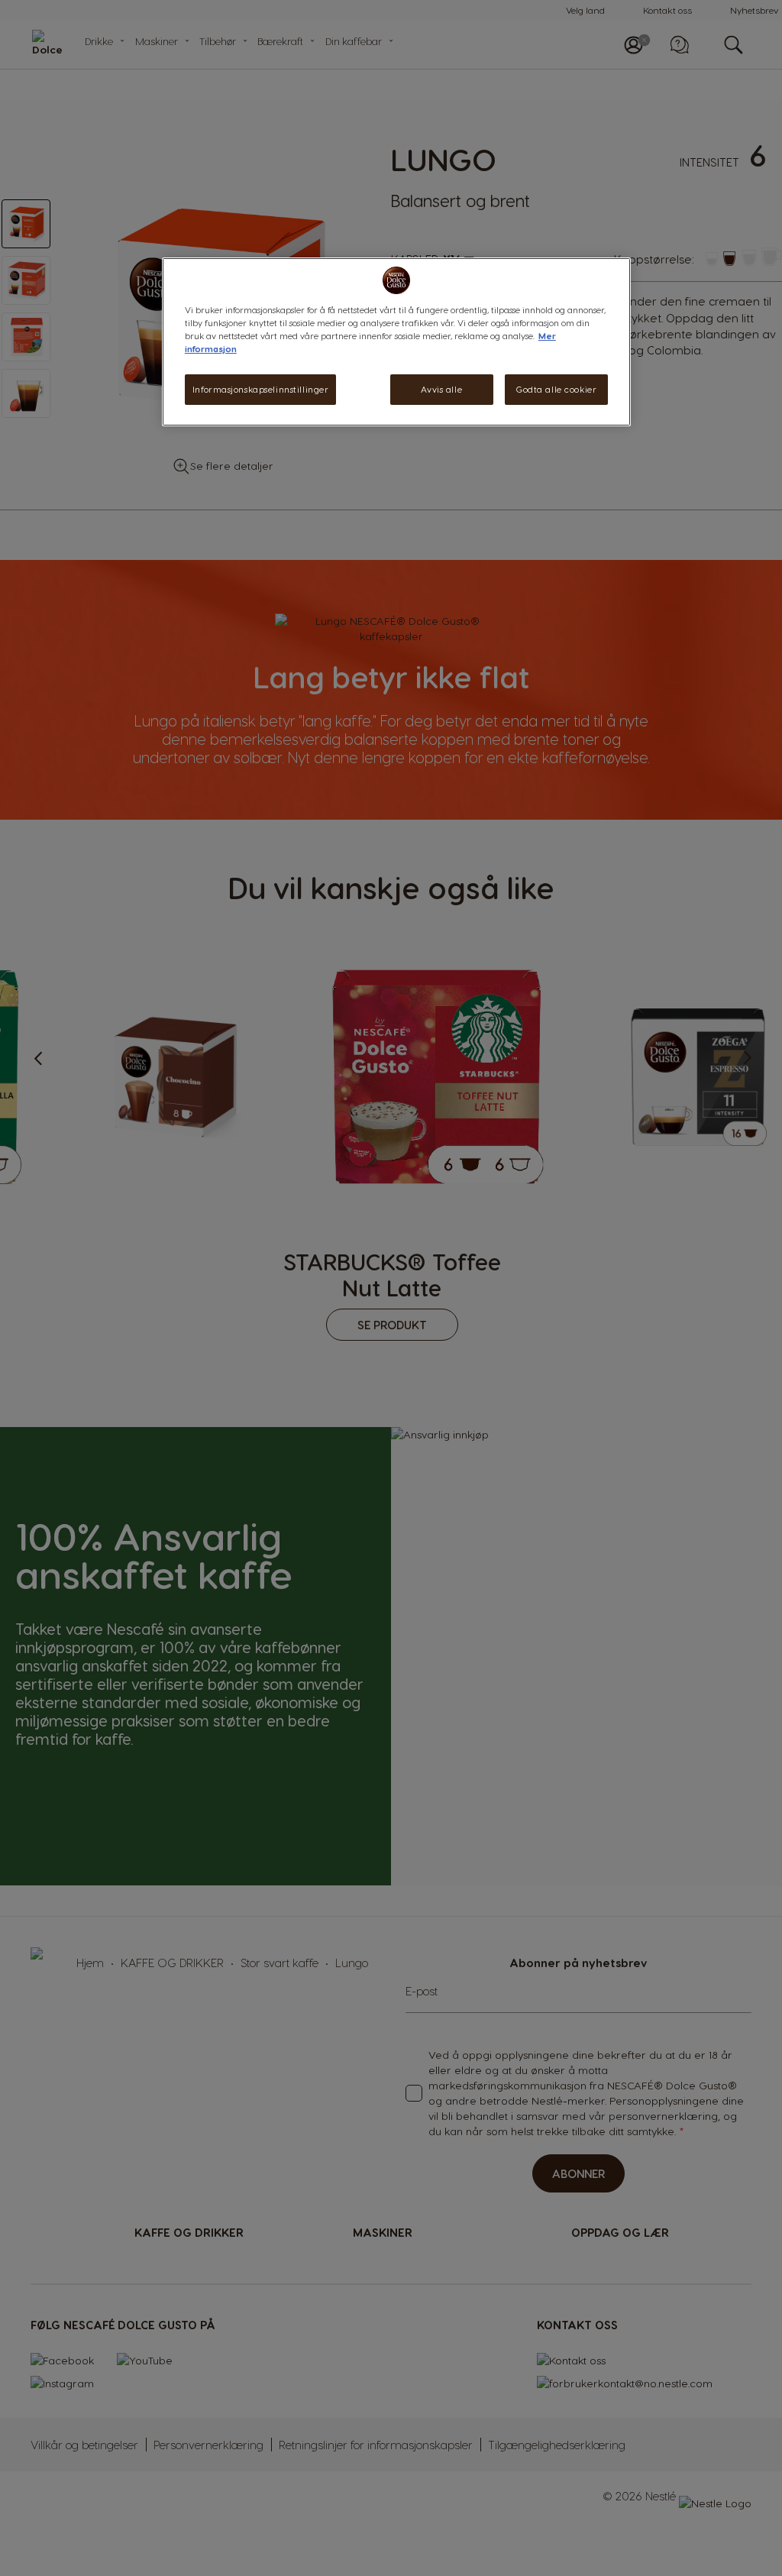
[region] (396, 342)
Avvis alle (441, 389)
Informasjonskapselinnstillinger (261, 389)
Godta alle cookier (556, 389)
